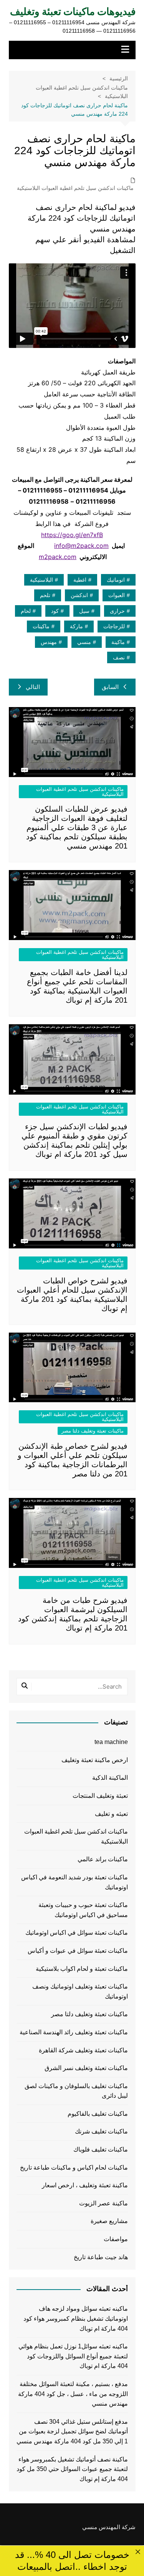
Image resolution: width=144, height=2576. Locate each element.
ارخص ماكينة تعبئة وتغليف (95, 1760)
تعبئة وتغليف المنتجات (100, 1796)
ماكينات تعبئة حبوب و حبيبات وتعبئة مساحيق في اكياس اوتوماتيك (83, 1910)
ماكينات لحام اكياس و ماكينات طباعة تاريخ (74, 2167)
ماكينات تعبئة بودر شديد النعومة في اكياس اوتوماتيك (74, 1882)
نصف (119, 657)
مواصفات (116, 2239)
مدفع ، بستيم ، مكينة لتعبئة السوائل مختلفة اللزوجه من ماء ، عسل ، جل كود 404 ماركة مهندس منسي (73, 2394)
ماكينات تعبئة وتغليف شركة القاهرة (83, 2050)
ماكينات (41, 626)
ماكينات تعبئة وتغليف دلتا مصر (93, 1431)
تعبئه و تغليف (111, 1814)
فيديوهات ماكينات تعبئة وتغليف (73, 12)
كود (55, 611)
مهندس (49, 642)
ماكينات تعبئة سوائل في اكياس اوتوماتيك (77, 1933)
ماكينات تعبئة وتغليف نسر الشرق (86, 2068)
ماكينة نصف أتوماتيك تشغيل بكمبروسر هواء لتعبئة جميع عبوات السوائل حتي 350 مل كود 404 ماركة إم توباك (72, 2469)
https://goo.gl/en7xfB (72, 535)
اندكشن (79, 595)
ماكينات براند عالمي (103, 1859)
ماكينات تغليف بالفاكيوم (98, 2114)
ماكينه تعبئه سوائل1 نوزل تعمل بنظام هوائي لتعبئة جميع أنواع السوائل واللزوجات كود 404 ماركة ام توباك (73, 2356)
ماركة (76, 626)
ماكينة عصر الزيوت (103, 2203)
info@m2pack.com (81, 546)
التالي (33, 687)
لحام (26, 611)
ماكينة (118, 642)
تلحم (45, 595)
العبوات (117, 595)
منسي (84, 642)
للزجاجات (114, 626)
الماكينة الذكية (110, 1778)
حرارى (117, 611)
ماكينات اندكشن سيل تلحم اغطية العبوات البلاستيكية (75, 188)
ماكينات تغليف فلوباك (101, 2149)
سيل (84, 611)
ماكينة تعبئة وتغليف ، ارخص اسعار (85, 2185)
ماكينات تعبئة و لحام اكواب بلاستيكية (82, 1969)
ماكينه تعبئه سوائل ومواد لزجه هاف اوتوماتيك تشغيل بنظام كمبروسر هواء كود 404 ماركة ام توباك (76, 2318)
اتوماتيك (116, 580)
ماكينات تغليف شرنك (101, 2131)
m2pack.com (58, 557)
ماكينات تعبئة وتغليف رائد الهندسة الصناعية (74, 2032)
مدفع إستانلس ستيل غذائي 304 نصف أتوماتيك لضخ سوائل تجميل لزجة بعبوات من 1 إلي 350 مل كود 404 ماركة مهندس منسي (72, 2431)
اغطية (80, 580)
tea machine (111, 1742)
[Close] (138, 2552)
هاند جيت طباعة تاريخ (101, 2257)
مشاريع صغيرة (109, 2221)
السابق (110, 687)
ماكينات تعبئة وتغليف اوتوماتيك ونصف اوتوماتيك (80, 1991)
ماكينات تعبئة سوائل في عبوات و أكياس (78, 1951)
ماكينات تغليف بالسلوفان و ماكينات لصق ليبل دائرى (76, 2091)
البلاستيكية (41, 580)
